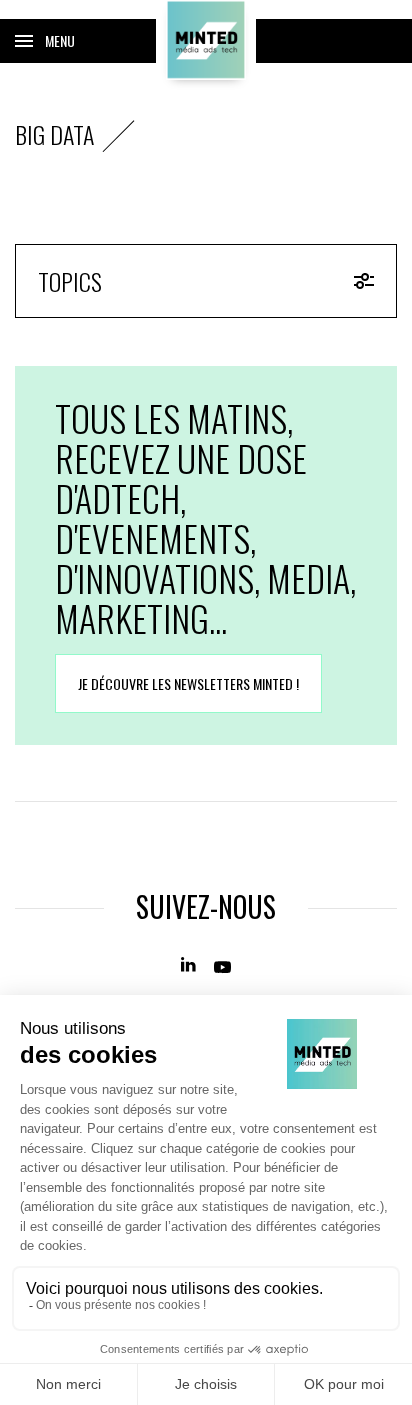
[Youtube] (222, 965)
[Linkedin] (189, 965)
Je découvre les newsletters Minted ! (188, 683)
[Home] (206, 40)
